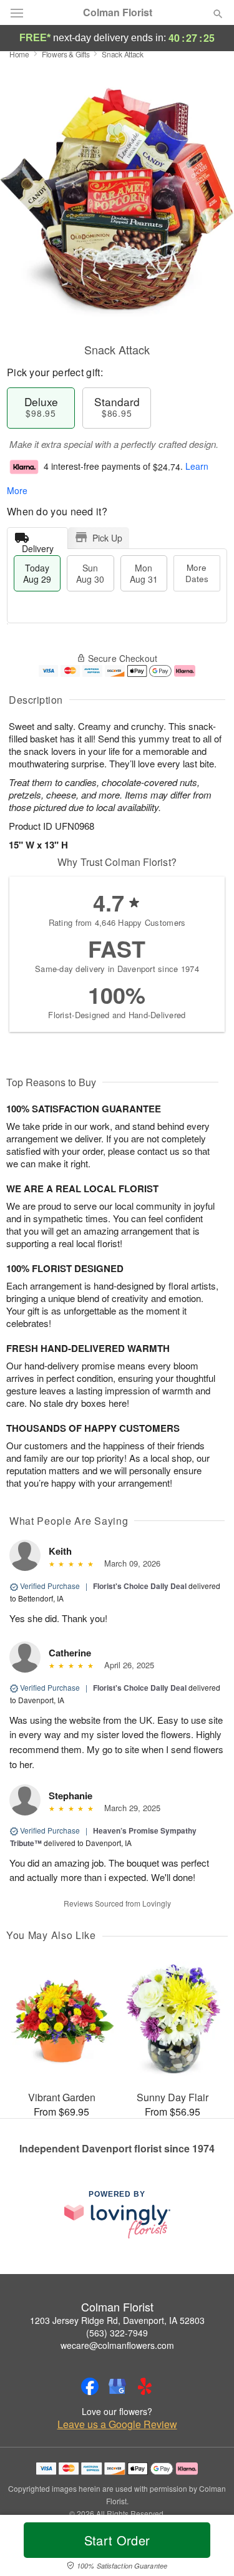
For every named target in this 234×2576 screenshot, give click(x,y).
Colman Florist (118, 12)
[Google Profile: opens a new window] (117, 2386)
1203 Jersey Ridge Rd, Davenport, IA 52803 (117, 2320)
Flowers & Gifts (66, 54)
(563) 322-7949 (117, 2333)
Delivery (38, 546)
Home (19, 54)
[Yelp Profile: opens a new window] (145, 2386)
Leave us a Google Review (117, 2424)
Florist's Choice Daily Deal (140, 1586)
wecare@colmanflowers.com (117, 2345)
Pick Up (107, 538)
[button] (207, 2548)
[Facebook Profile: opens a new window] (90, 2386)
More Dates (197, 573)
